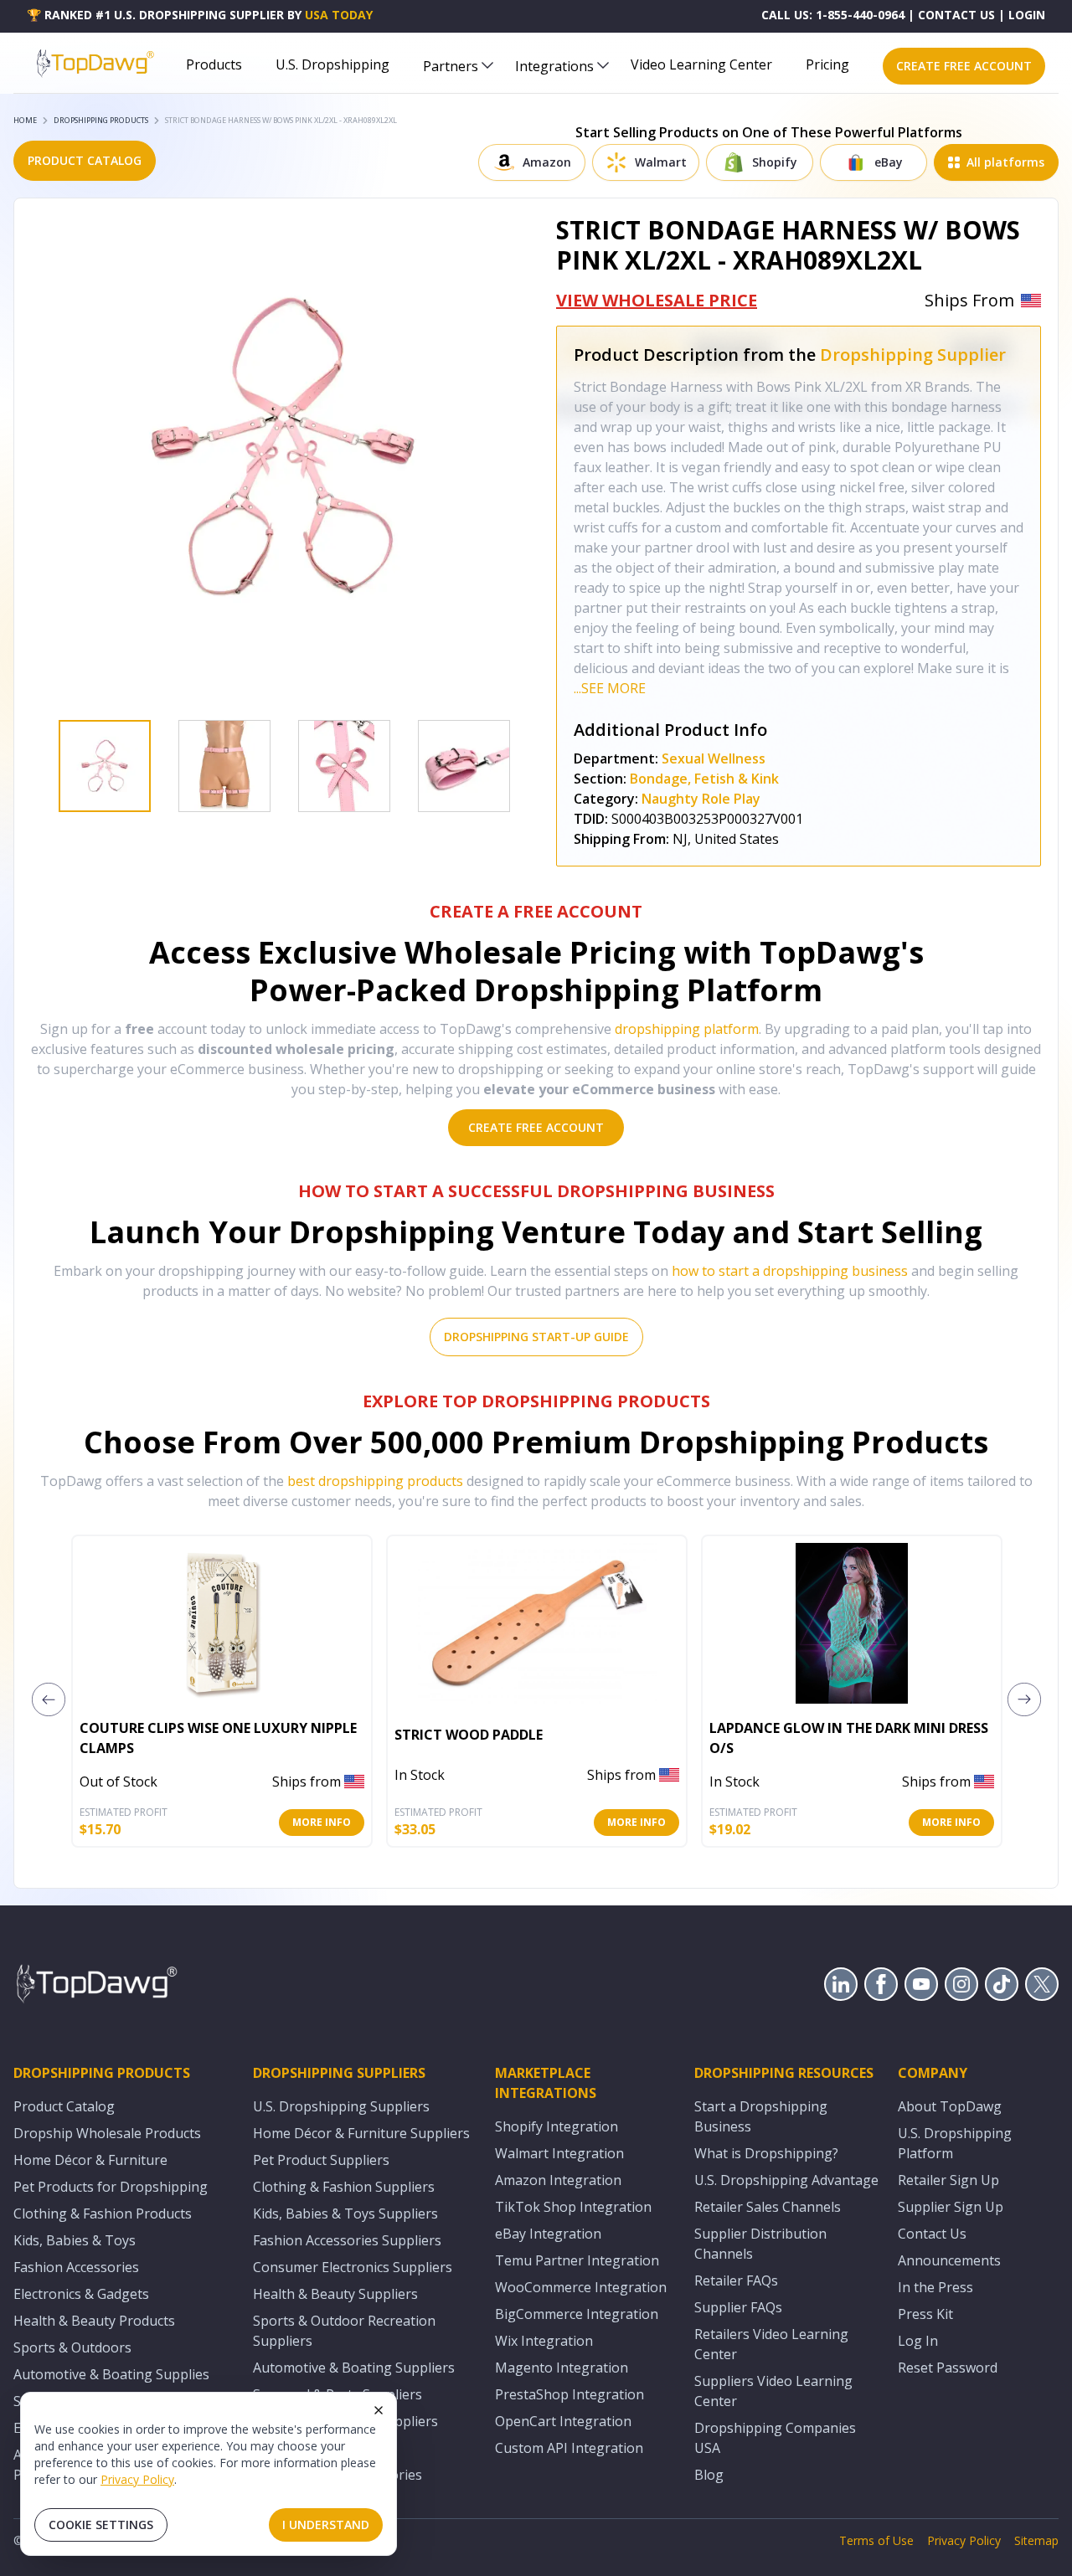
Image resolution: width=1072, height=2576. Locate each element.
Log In (918, 2341)
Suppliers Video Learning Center (773, 2391)
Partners (451, 66)
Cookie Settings (101, 2525)
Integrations (554, 66)
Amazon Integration (558, 2180)
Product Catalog (64, 2106)
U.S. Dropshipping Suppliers (341, 2106)
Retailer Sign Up (948, 2180)
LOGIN (1027, 15)
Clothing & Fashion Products (103, 2214)
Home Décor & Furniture (90, 2160)
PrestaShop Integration (569, 2394)
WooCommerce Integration (581, 2287)
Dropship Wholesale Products (107, 2133)
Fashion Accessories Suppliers (347, 2240)
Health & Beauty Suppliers (335, 2294)
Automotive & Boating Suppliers (354, 2368)
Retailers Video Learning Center (771, 2344)
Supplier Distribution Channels (760, 2244)
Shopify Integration (557, 2126)
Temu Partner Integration (577, 2260)
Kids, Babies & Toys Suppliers (345, 2214)
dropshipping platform (687, 1029)
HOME (25, 120)
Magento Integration (562, 2368)
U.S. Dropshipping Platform (955, 2143)
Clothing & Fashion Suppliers (344, 2187)
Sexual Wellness (714, 758)
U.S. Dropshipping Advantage (786, 2180)
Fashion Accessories (76, 2267)
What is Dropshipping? (766, 2153)
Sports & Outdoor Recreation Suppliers (344, 2331)
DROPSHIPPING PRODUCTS (101, 120)
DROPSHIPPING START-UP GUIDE (536, 1337)
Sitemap (1036, 2540)
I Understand (326, 2525)
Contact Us (932, 2234)
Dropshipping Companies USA (775, 2438)
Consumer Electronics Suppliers (353, 2267)
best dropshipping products (375, 1481)
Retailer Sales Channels (768, 2207)
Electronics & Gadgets (81, 2294)
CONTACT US (956, 15)
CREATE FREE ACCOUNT (964, 66)
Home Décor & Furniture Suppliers (361, 2133)
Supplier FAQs (738, 2307)
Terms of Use (876, 2540)
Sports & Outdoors (72, 2347)
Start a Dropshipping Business (761, 2116)
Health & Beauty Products (94, 2321)
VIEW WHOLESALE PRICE (657, 300)
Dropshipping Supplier (913, 355)
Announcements (949, 2260)
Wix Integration (544, 2341)
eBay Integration (548, 2234)
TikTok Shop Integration (573, 2207)
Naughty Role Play (701, 799)
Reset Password (948, 2368)
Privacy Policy (137, 2479)
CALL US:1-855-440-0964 (833, 15)
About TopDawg (950, 2106)
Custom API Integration (569, 2448)
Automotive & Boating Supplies (111, 2374)
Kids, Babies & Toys (75, 2240)
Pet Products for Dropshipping (111, 2187)
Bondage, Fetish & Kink (704, 779)
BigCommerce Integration (577, 2314)
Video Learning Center (701, 64)
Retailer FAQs (736, 2280)
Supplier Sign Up (951, 2207)
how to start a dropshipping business (790, 1271)
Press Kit (925, 2314)
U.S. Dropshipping (332, 64)
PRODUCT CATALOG (85, 160)
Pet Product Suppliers (321, 2160)
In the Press (935, 2287)
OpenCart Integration (563, 2421)
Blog (709, 2475)
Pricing (827, 64)
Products (214, 64)
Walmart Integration (559, 2153)
